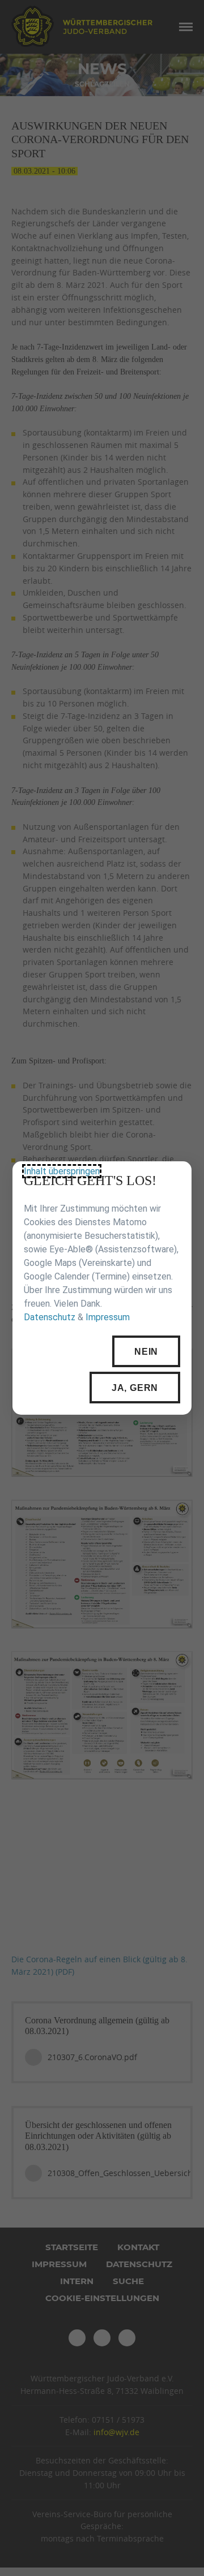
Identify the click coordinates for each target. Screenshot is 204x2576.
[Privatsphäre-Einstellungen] (175, 1178)
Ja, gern (135, 1388)
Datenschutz (50, 1318)
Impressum (108, 1318)
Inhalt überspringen (62, 1171)
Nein (146, 1352)
